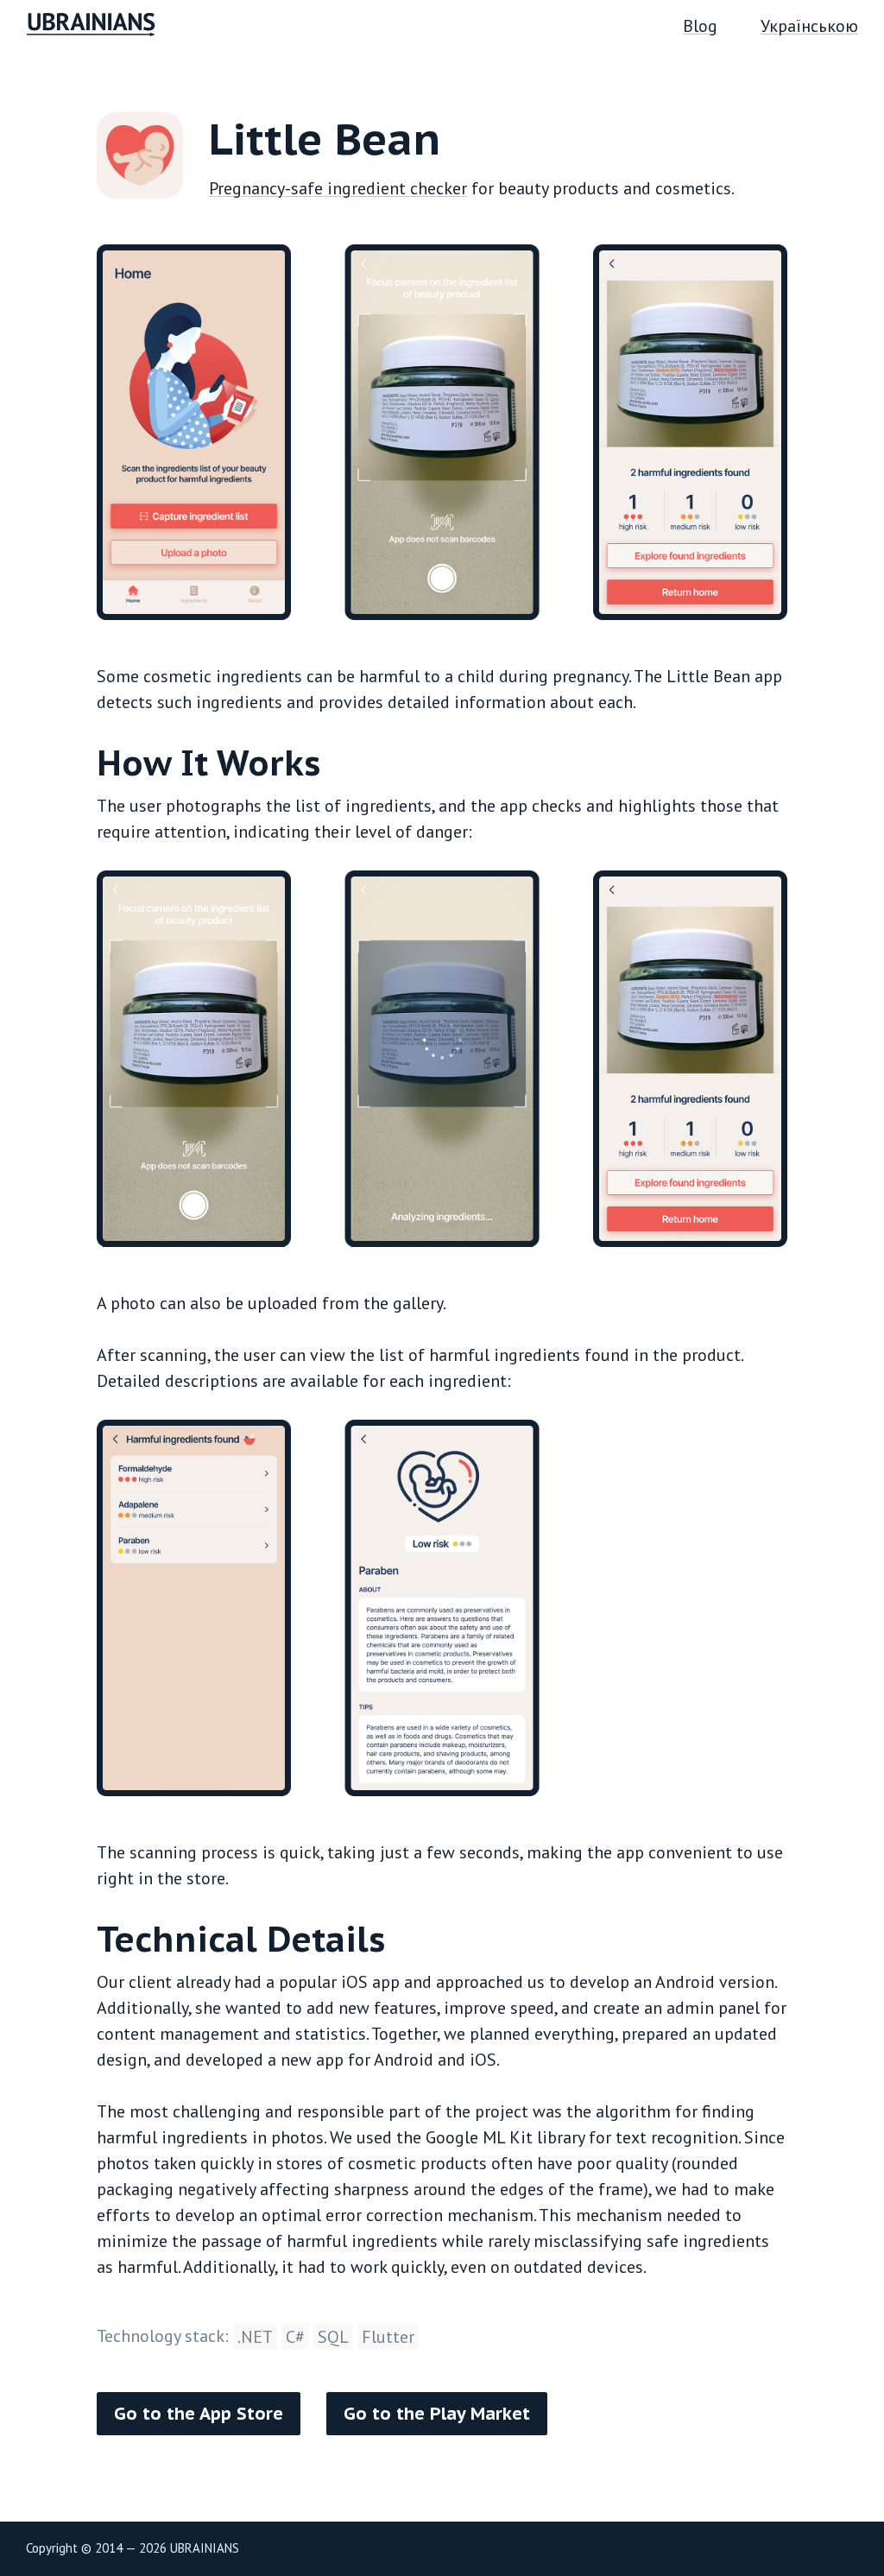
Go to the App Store (199, 2414)
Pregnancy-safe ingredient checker (338, 188)
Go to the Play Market (437, 2414)
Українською (809, 26)
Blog (700, 26)
